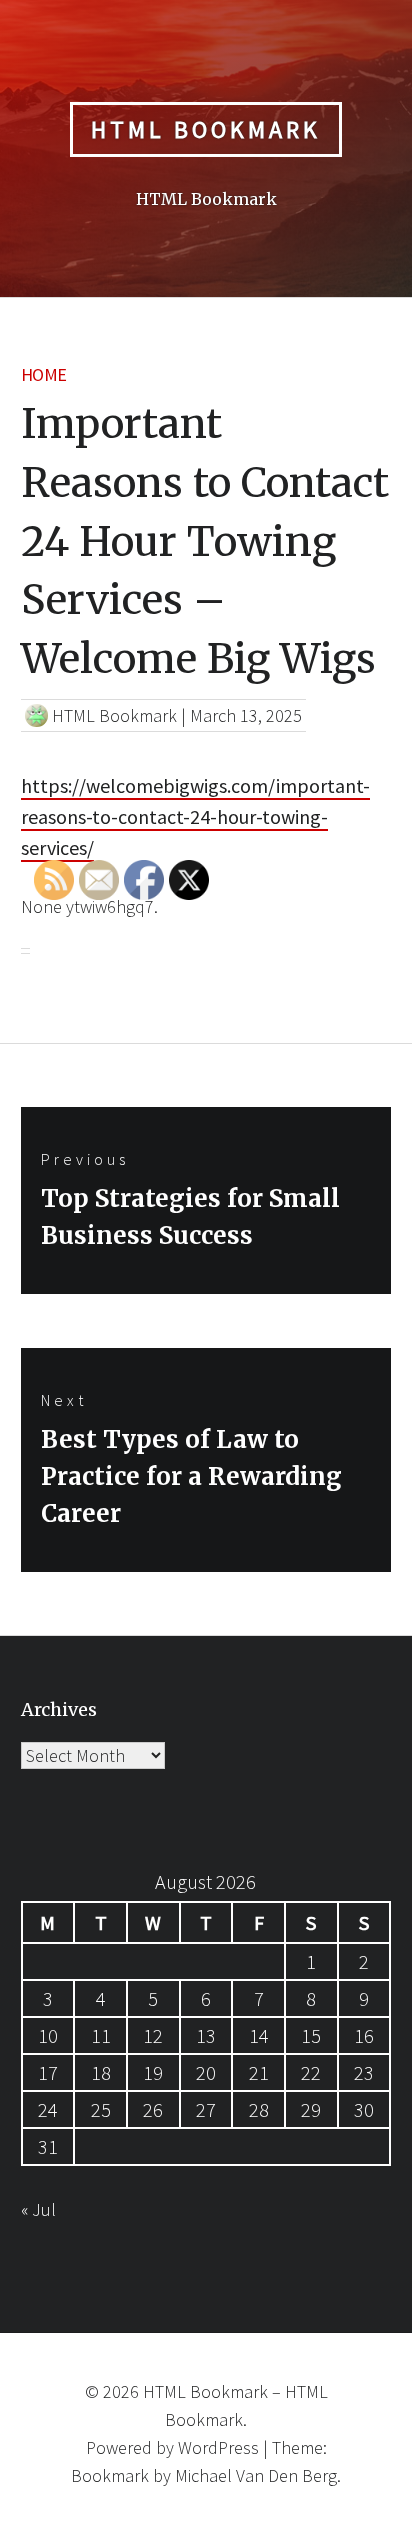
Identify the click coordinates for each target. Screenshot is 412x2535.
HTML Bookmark (206, 129)
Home (44, 374)
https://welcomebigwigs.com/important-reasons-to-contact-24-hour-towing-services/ (195, 816)
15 (311, 2035)
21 (259, 2072)
